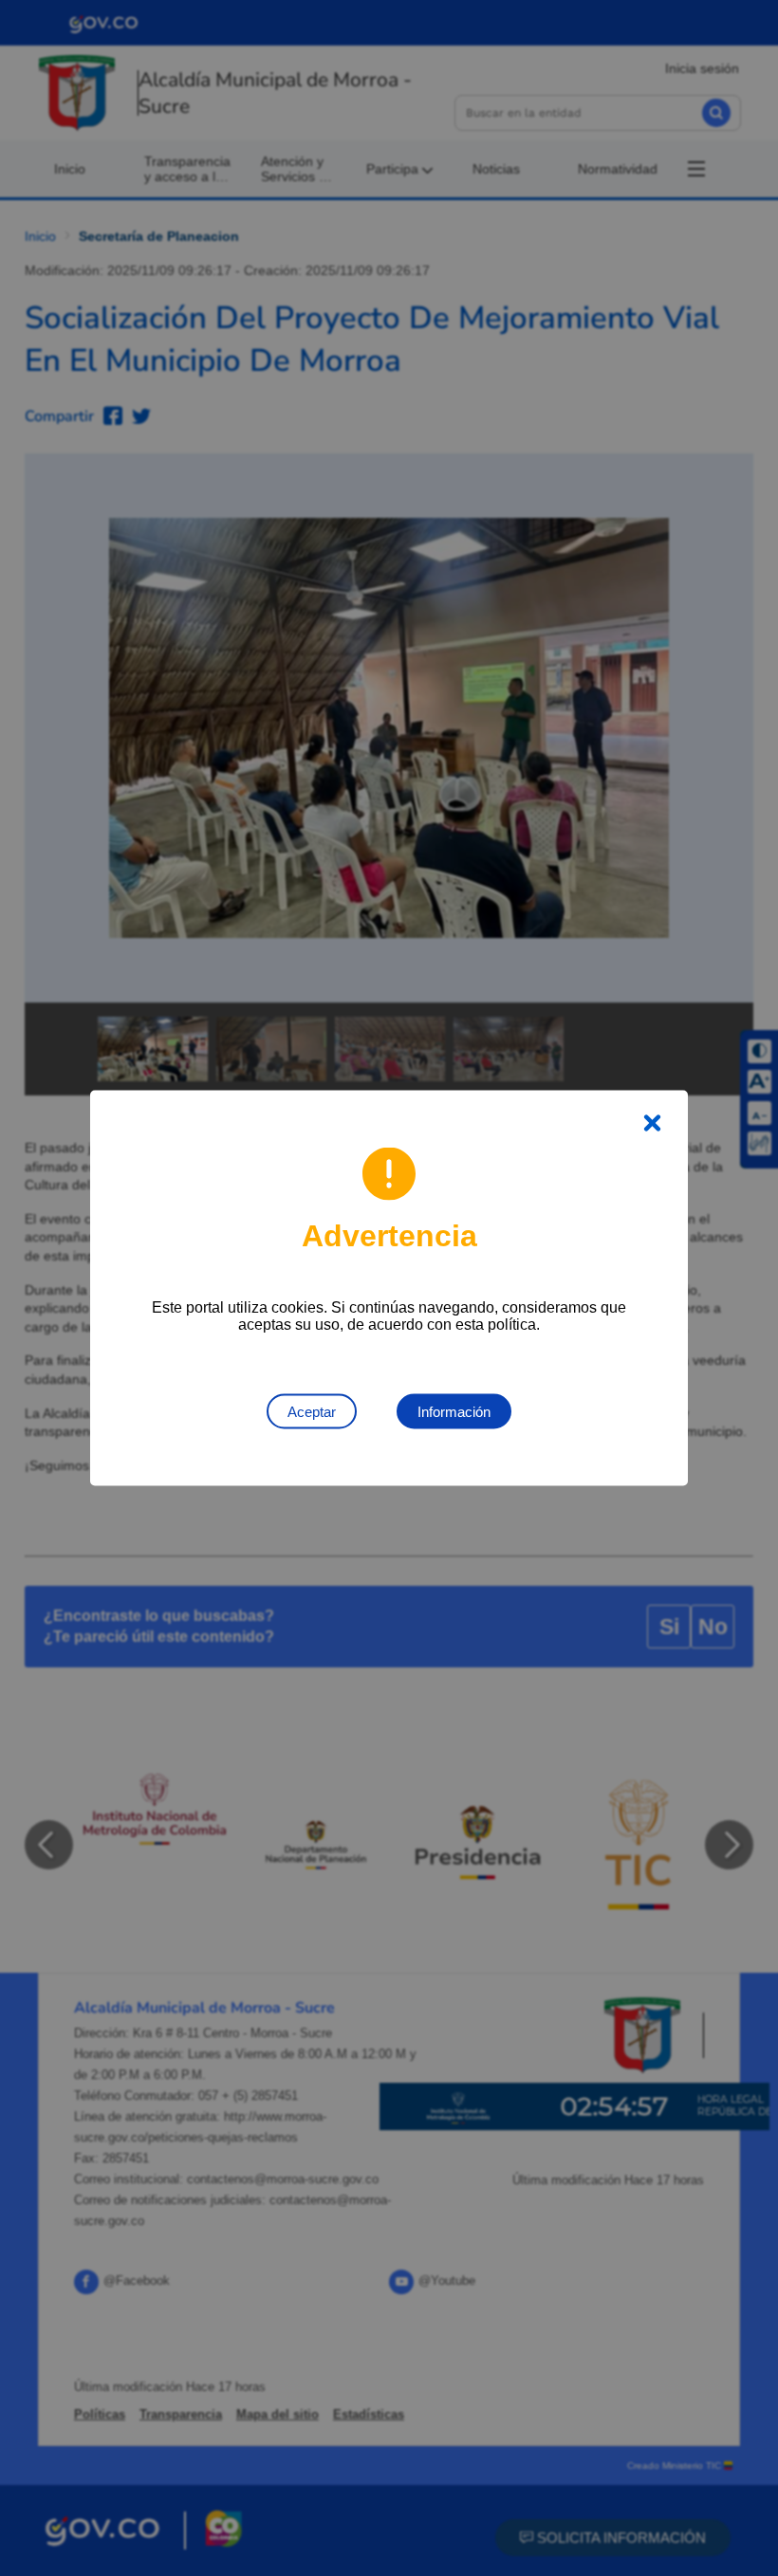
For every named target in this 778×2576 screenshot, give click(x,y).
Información (454, 1412)
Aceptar (312, 1412)
